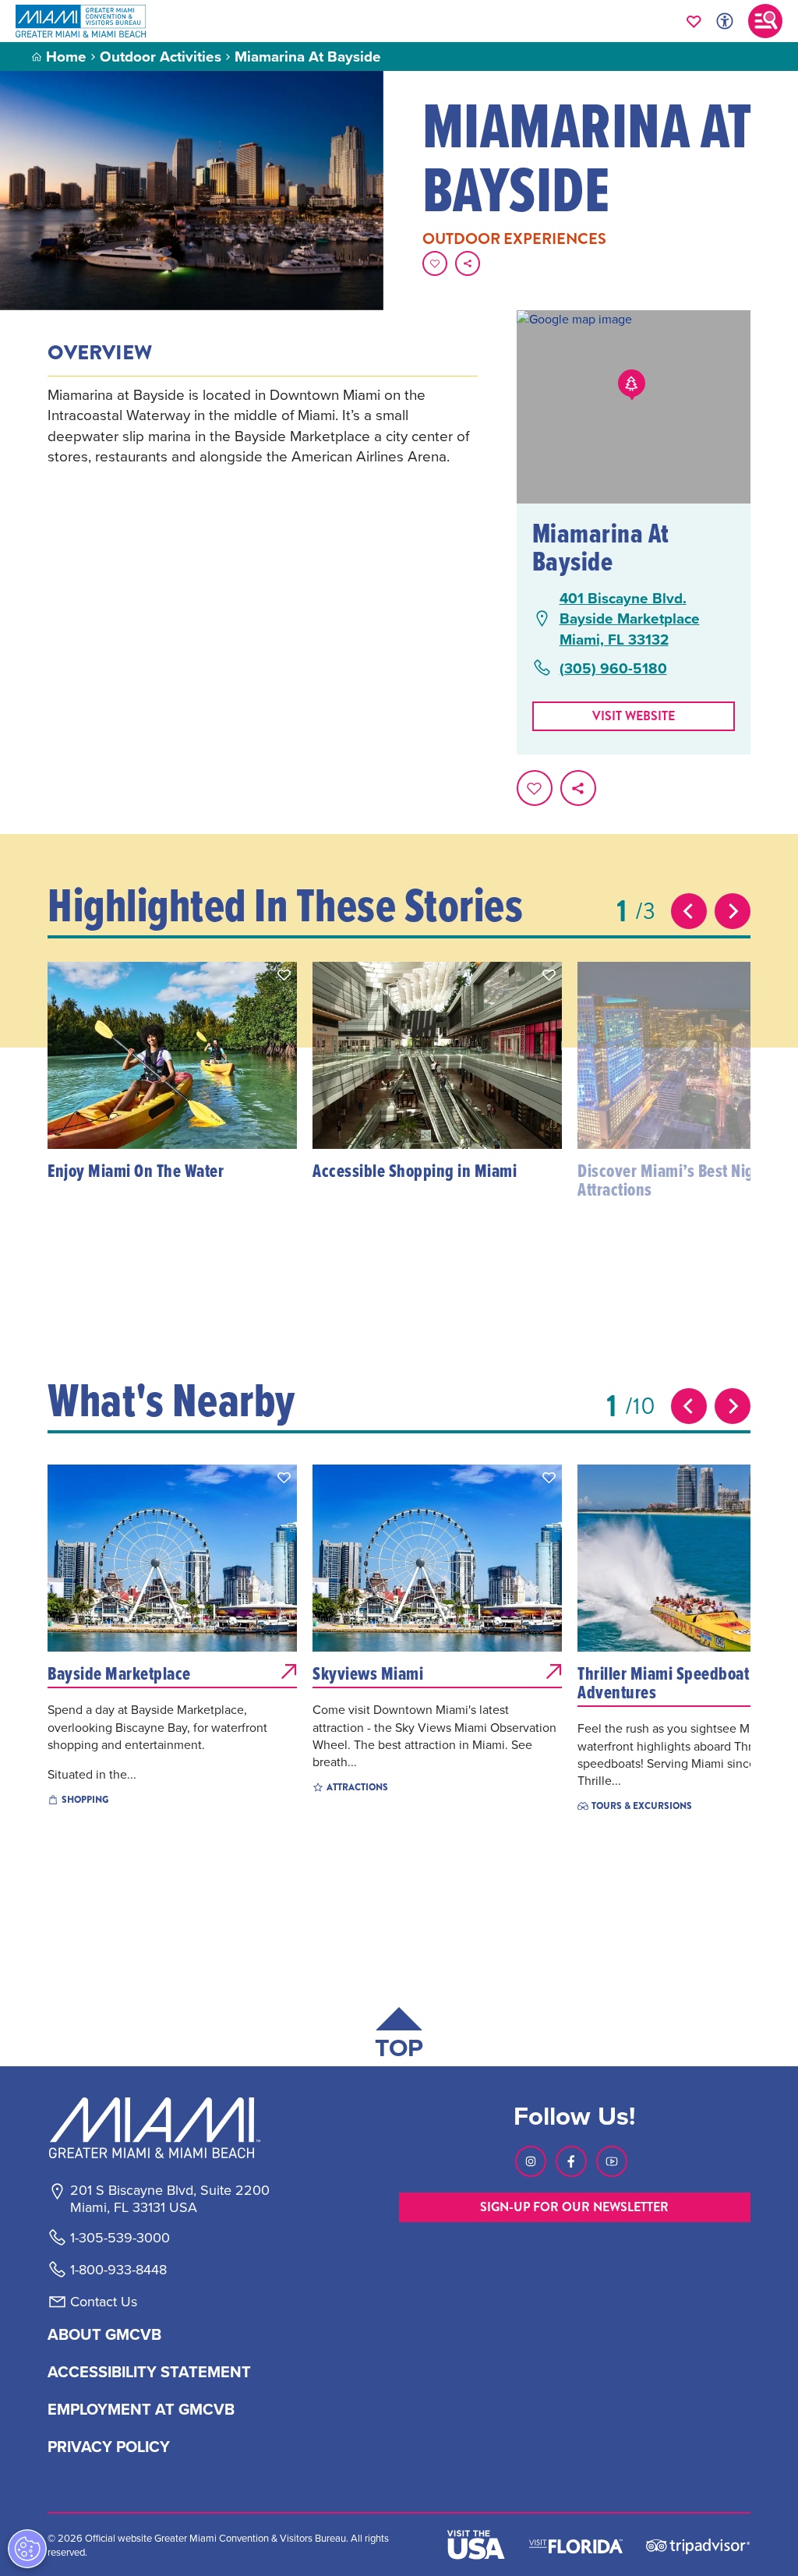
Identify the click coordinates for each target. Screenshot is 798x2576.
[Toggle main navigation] (765, 21)
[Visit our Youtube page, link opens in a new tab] (612, 2161)
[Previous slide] (689, 911)
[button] (284, 975)
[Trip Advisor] (698, 2545)
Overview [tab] (100, 353)
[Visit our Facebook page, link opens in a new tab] (571, 2161)
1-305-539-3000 (120, 2238)
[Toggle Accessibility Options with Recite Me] (725, 21)
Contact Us (104, 2302)
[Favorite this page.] (435, 263)
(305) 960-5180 (613, 668)
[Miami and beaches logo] (169, 2128)
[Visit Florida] (576, 2545)
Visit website (634, 716)
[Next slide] (733, 911)
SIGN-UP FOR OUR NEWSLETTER (574, 2207)
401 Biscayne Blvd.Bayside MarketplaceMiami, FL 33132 (630, 619)
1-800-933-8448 (118, 2270)
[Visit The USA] (476, 2545)
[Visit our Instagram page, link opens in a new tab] (531, 2161)
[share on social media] (468, 263)
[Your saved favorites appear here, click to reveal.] (694, 21)
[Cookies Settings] (27, 2549)
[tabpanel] (262, 426)
